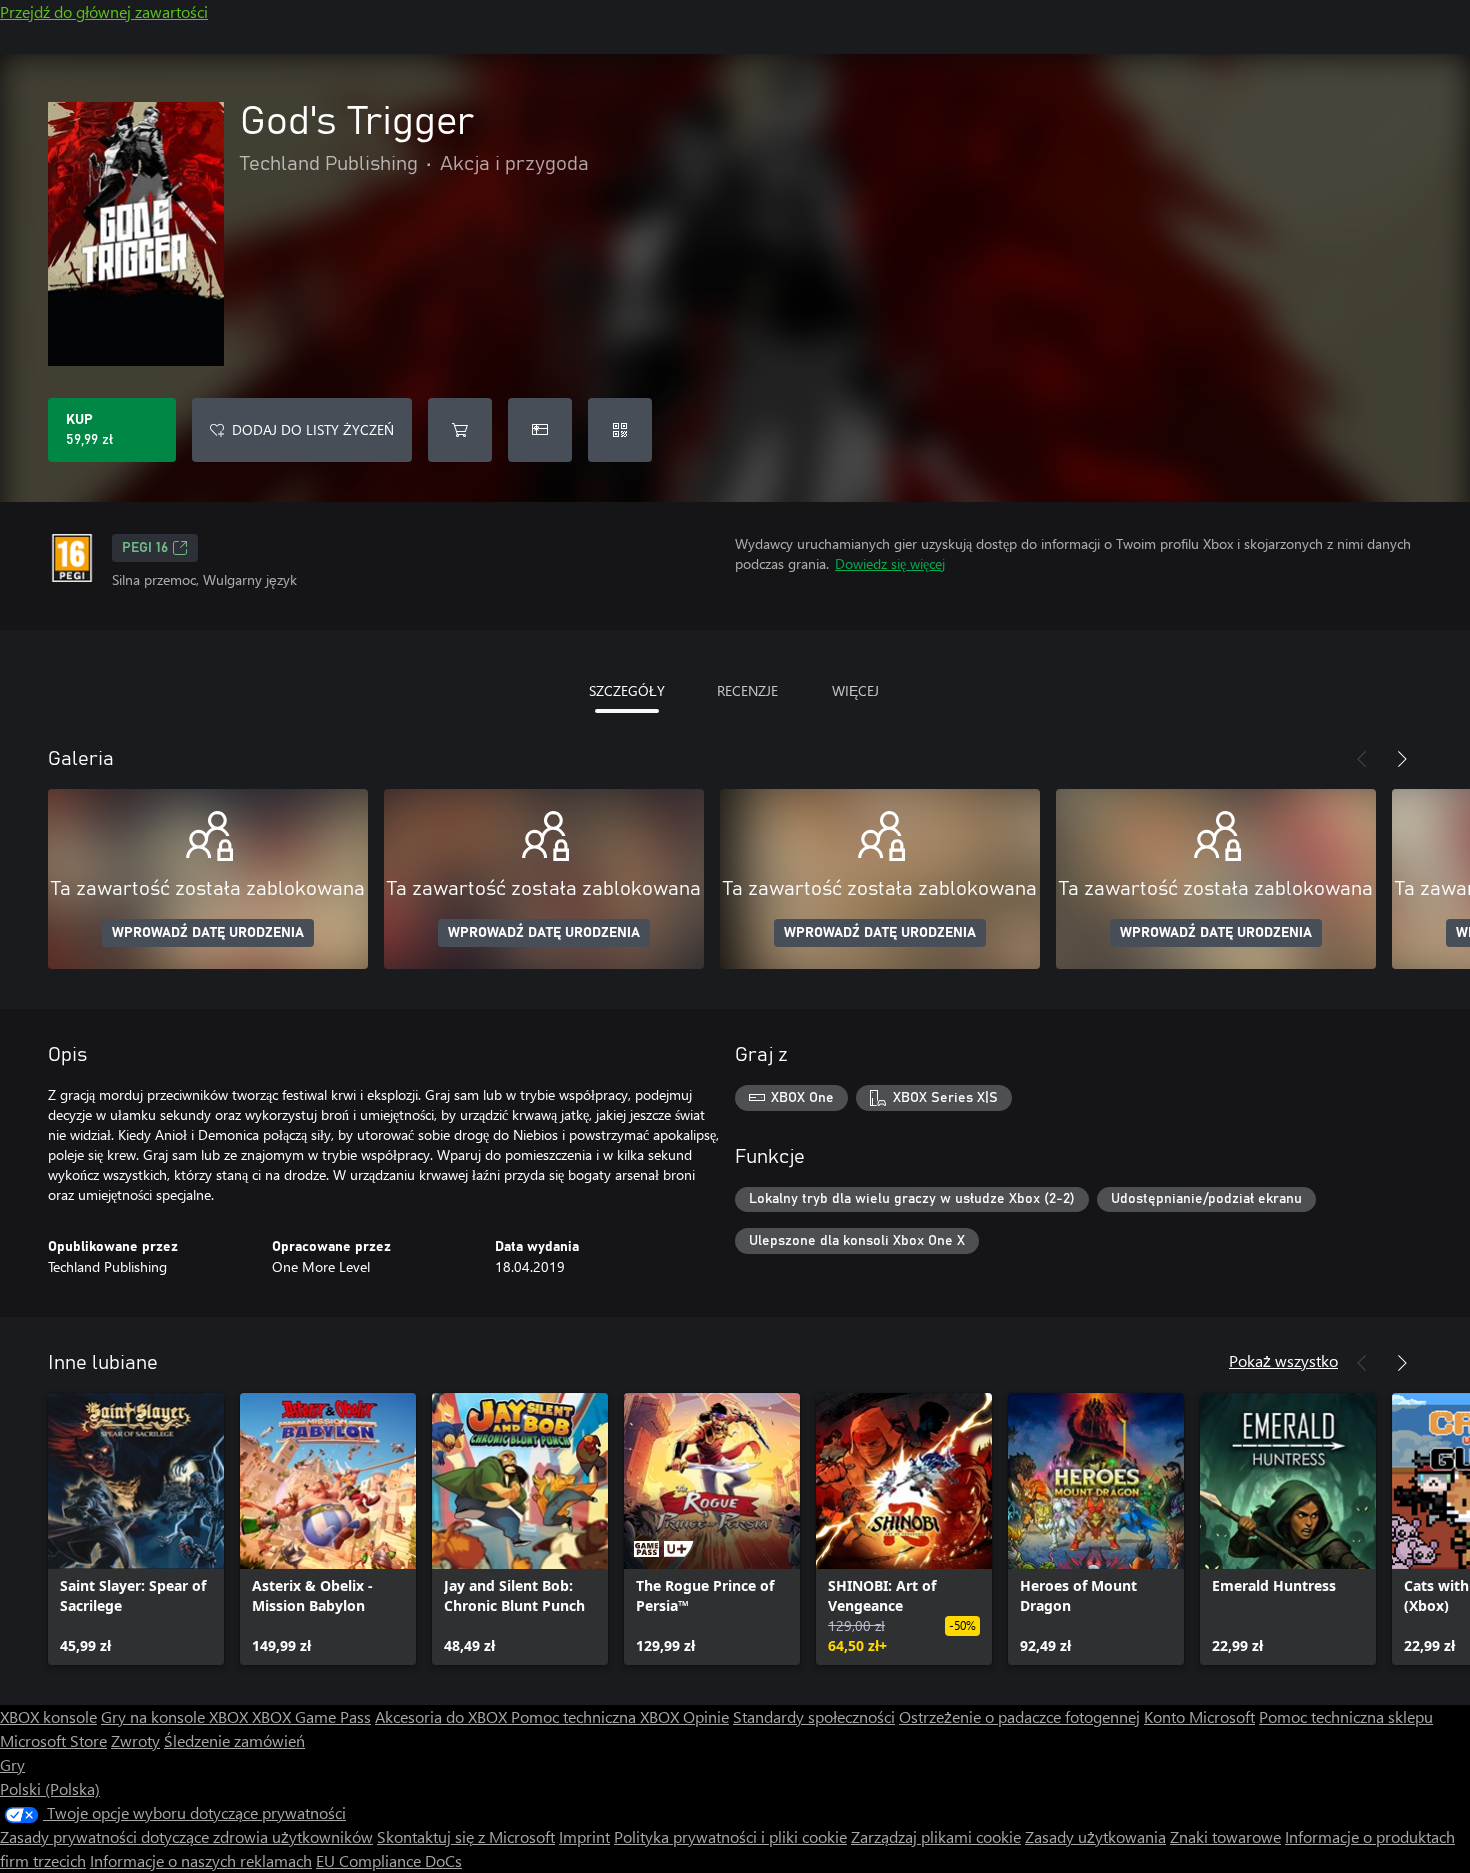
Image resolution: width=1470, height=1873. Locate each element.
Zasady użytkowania (1095, 1836)
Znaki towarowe (1225, 1836)
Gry (12, 1764)
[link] (136, 1529)
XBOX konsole (48, 1716)
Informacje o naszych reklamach (201, 1860)
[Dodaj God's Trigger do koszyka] (460, 430)
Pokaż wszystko (1283, 1360)
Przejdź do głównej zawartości (104, 11)
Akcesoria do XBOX (443, 1716)
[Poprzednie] (1362, 759)
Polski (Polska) (50, 1788)
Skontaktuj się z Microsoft (466, 1836)
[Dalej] (1402, 759)
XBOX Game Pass (311, 1716)
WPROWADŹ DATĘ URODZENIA (208, 933)
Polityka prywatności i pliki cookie (730, 1836)
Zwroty (135, 1740)
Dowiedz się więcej (890, 563)
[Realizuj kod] (620, 430)
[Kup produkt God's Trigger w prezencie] (540, 430)
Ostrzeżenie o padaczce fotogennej (1019, 1716)
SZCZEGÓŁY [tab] (627, 690)
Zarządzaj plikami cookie (936, 1836)
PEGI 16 (145, 548)
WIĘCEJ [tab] (855, 690)
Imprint (584, 1836)
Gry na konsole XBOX (176, 1716)
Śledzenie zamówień (234, 1740)
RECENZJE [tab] (747, 690)
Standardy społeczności (814, 1716)
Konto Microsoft (1199, 1716)
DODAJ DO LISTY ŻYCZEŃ (313, 429)
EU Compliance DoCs (389, 1860)
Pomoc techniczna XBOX (597, 1716)
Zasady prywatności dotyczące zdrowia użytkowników (186, 1836)
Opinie (706, 1716)
